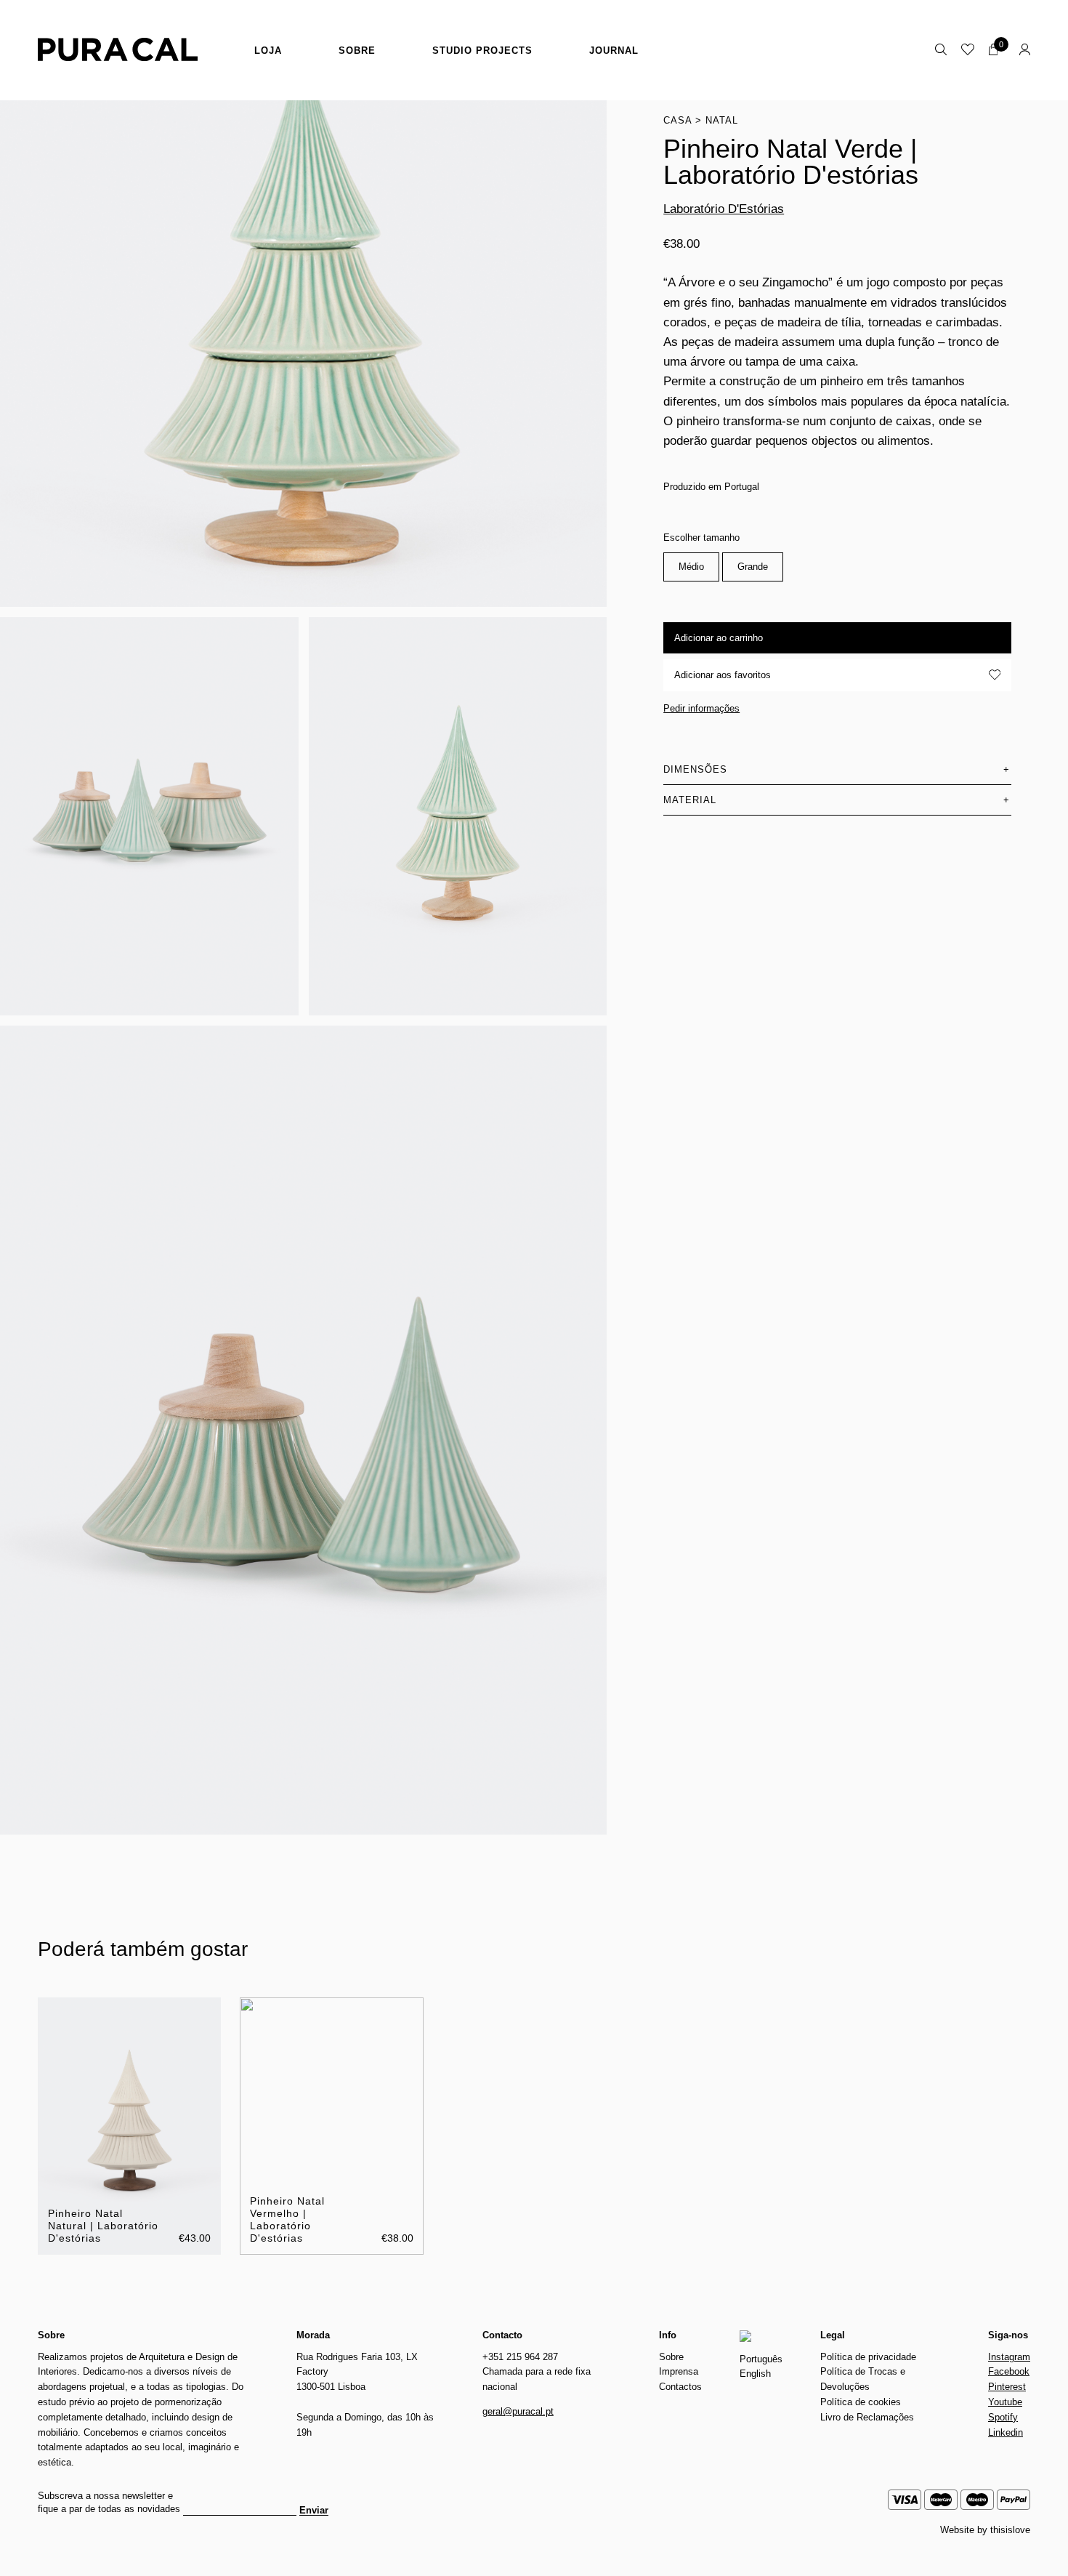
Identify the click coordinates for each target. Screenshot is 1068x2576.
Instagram (1009, 2357)
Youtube (1005, 2402)
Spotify (1003, 2417)
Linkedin (1006, 2432)
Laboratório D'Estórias (724, 209)
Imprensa (679, 2371)
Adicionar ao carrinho (719, 637)
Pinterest (1007, 2387)
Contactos (680, 2387)
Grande (753, 567)
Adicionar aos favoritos (723, 674)
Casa (677, 120)
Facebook (1009, 2371)
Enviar (314, 2511)
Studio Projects (482, 51)
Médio (691, 567)
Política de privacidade (868, 2357)
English (755, 2374)
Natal (722, 120)
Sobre (357, 51)
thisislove (1010, 2530)
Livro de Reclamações (867, 2417)
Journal (614, 51)
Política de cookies (861, 2402)
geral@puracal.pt (518, 2411)
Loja (268, 51)
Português (761, 2359)
